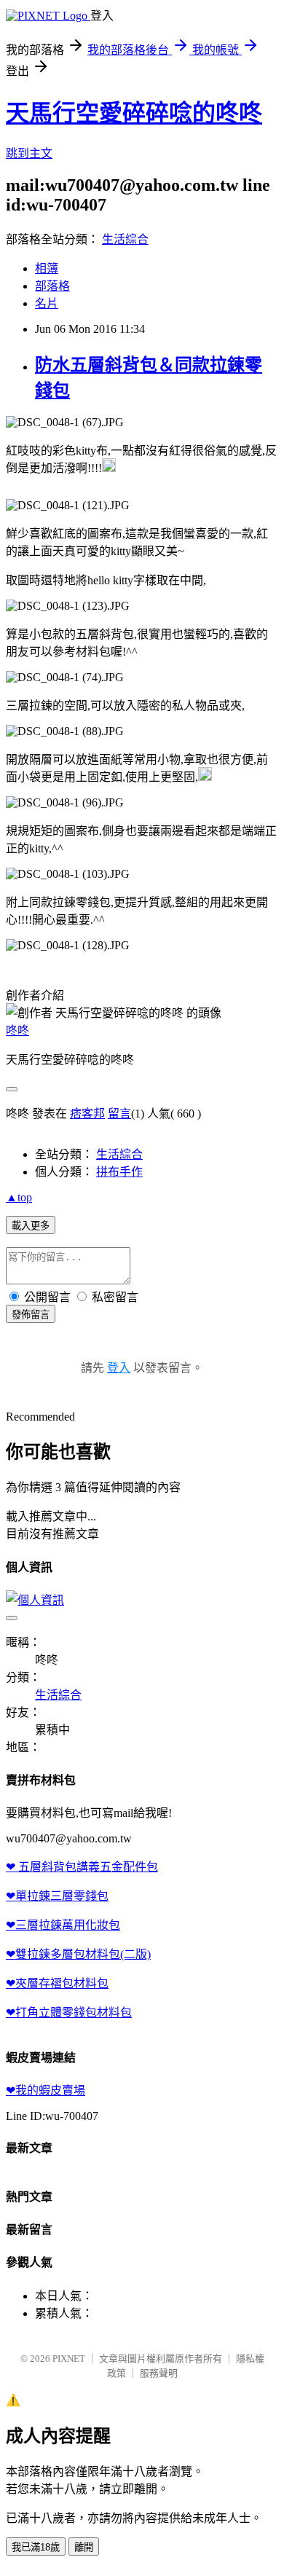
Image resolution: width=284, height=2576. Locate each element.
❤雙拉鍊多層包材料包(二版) (78, 1954)
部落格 (52, 286)
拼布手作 (119, 1172)
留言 (119, 1114)
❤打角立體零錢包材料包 (69, 2012)
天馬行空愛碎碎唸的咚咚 (134, 113)
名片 (47, 303)
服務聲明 (159, 2373)
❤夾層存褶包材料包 (57, 1983)
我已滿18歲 (36, 2547)
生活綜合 (125, 239)
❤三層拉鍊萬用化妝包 (63, 1925)
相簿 (47, 268)
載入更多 (31, 1226)
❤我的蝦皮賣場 (46, 2090)
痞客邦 (87, 1114)
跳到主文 (29, 153)
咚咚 (17, 1030)
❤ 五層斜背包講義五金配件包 (82, 1867)
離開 (84, 2547)
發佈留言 (31, 1315)
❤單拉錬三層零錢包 (57, 1896)
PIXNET (69, 2359)
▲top (19, 1197)
